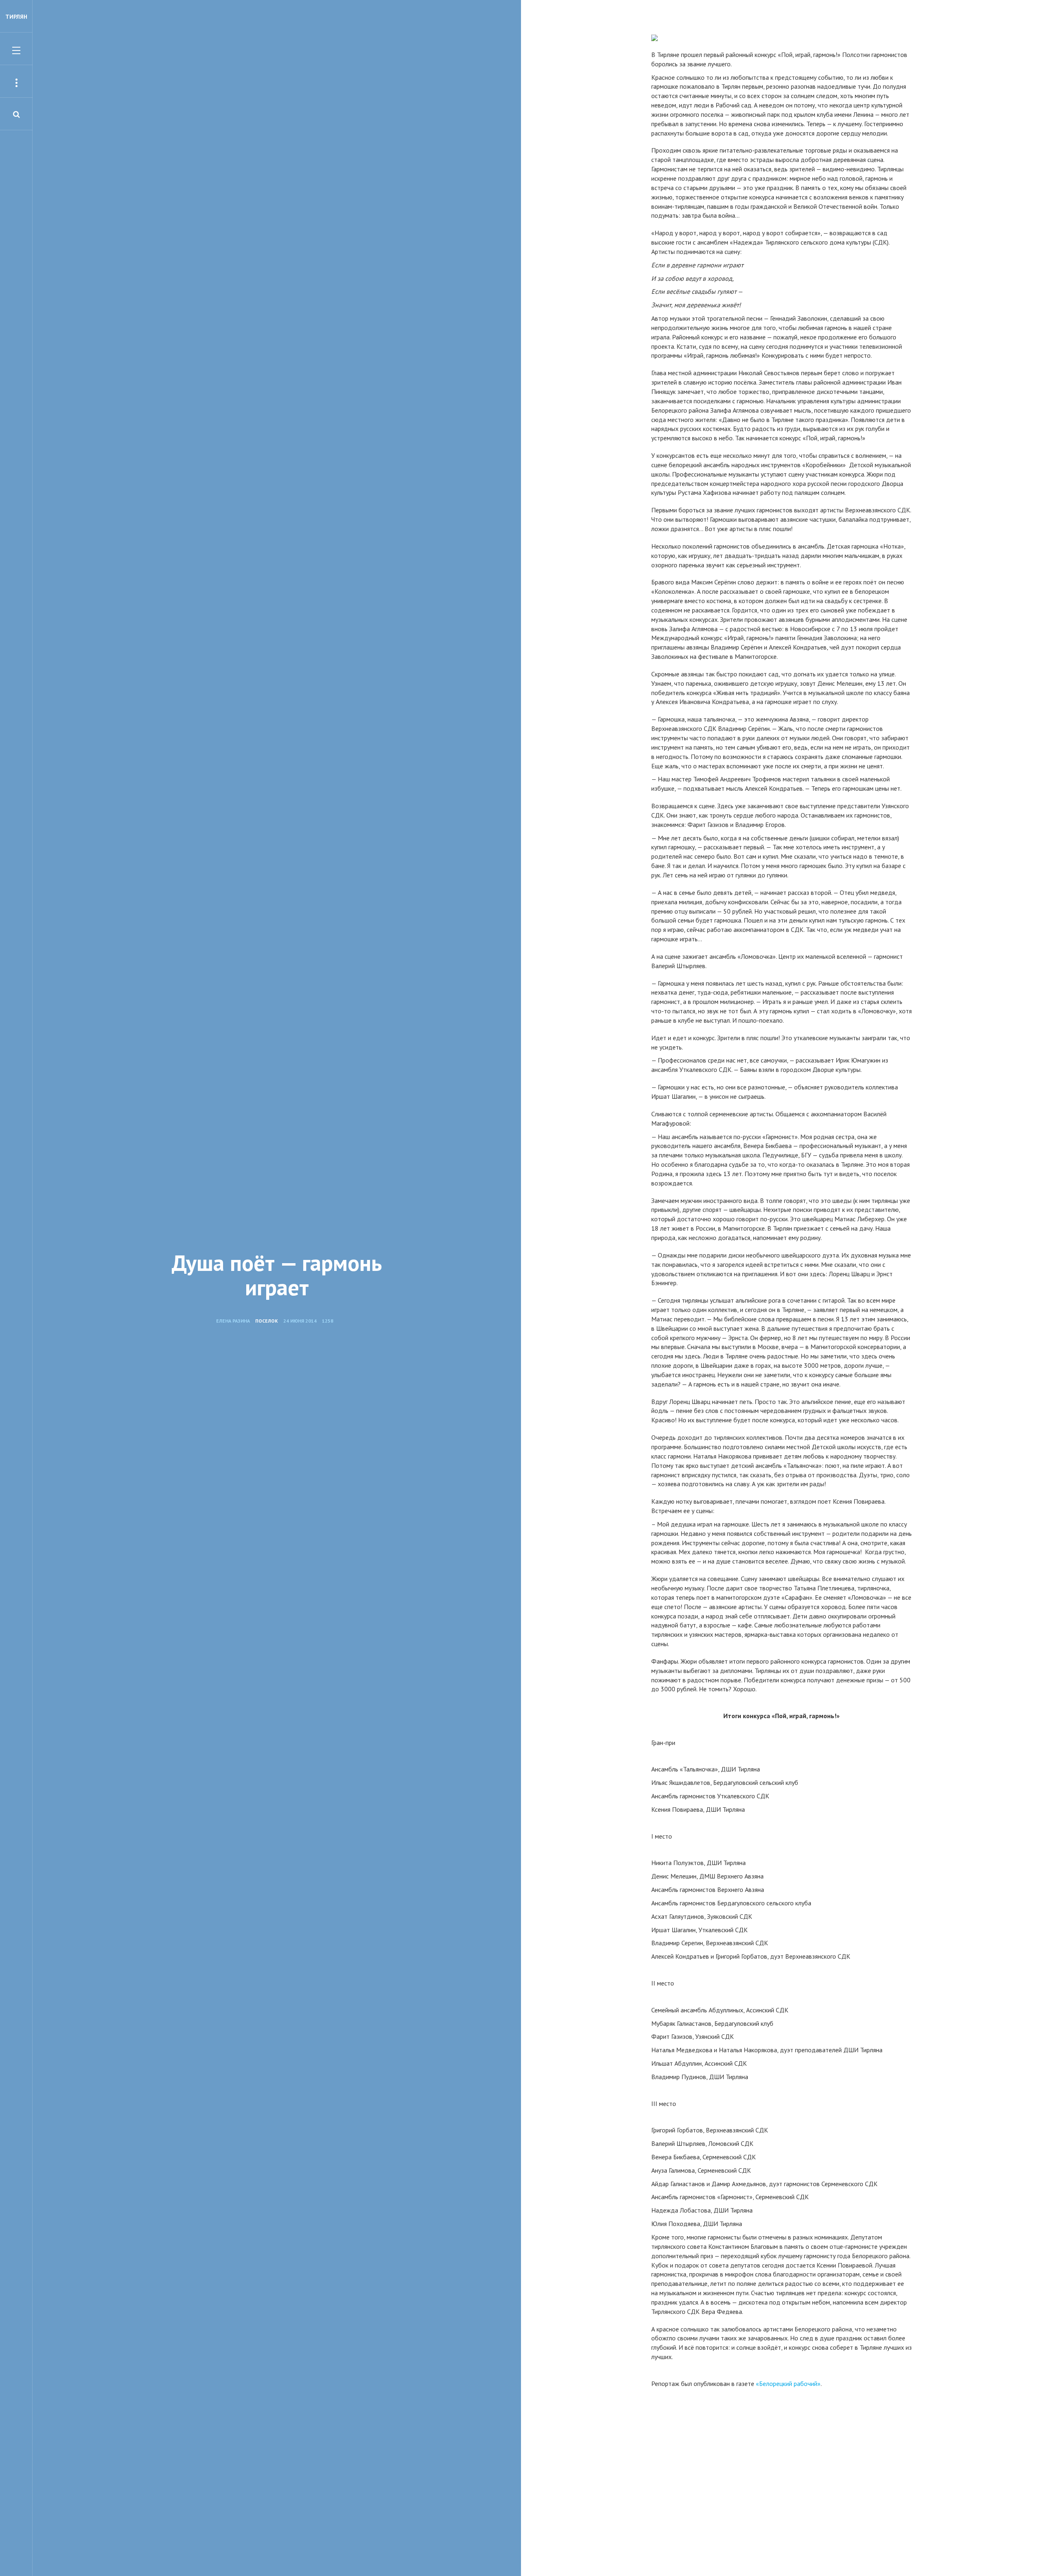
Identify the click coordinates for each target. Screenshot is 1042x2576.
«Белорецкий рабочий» (788, 2384)
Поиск (361, 85)
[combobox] (247, 82)
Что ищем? (261, 52)
